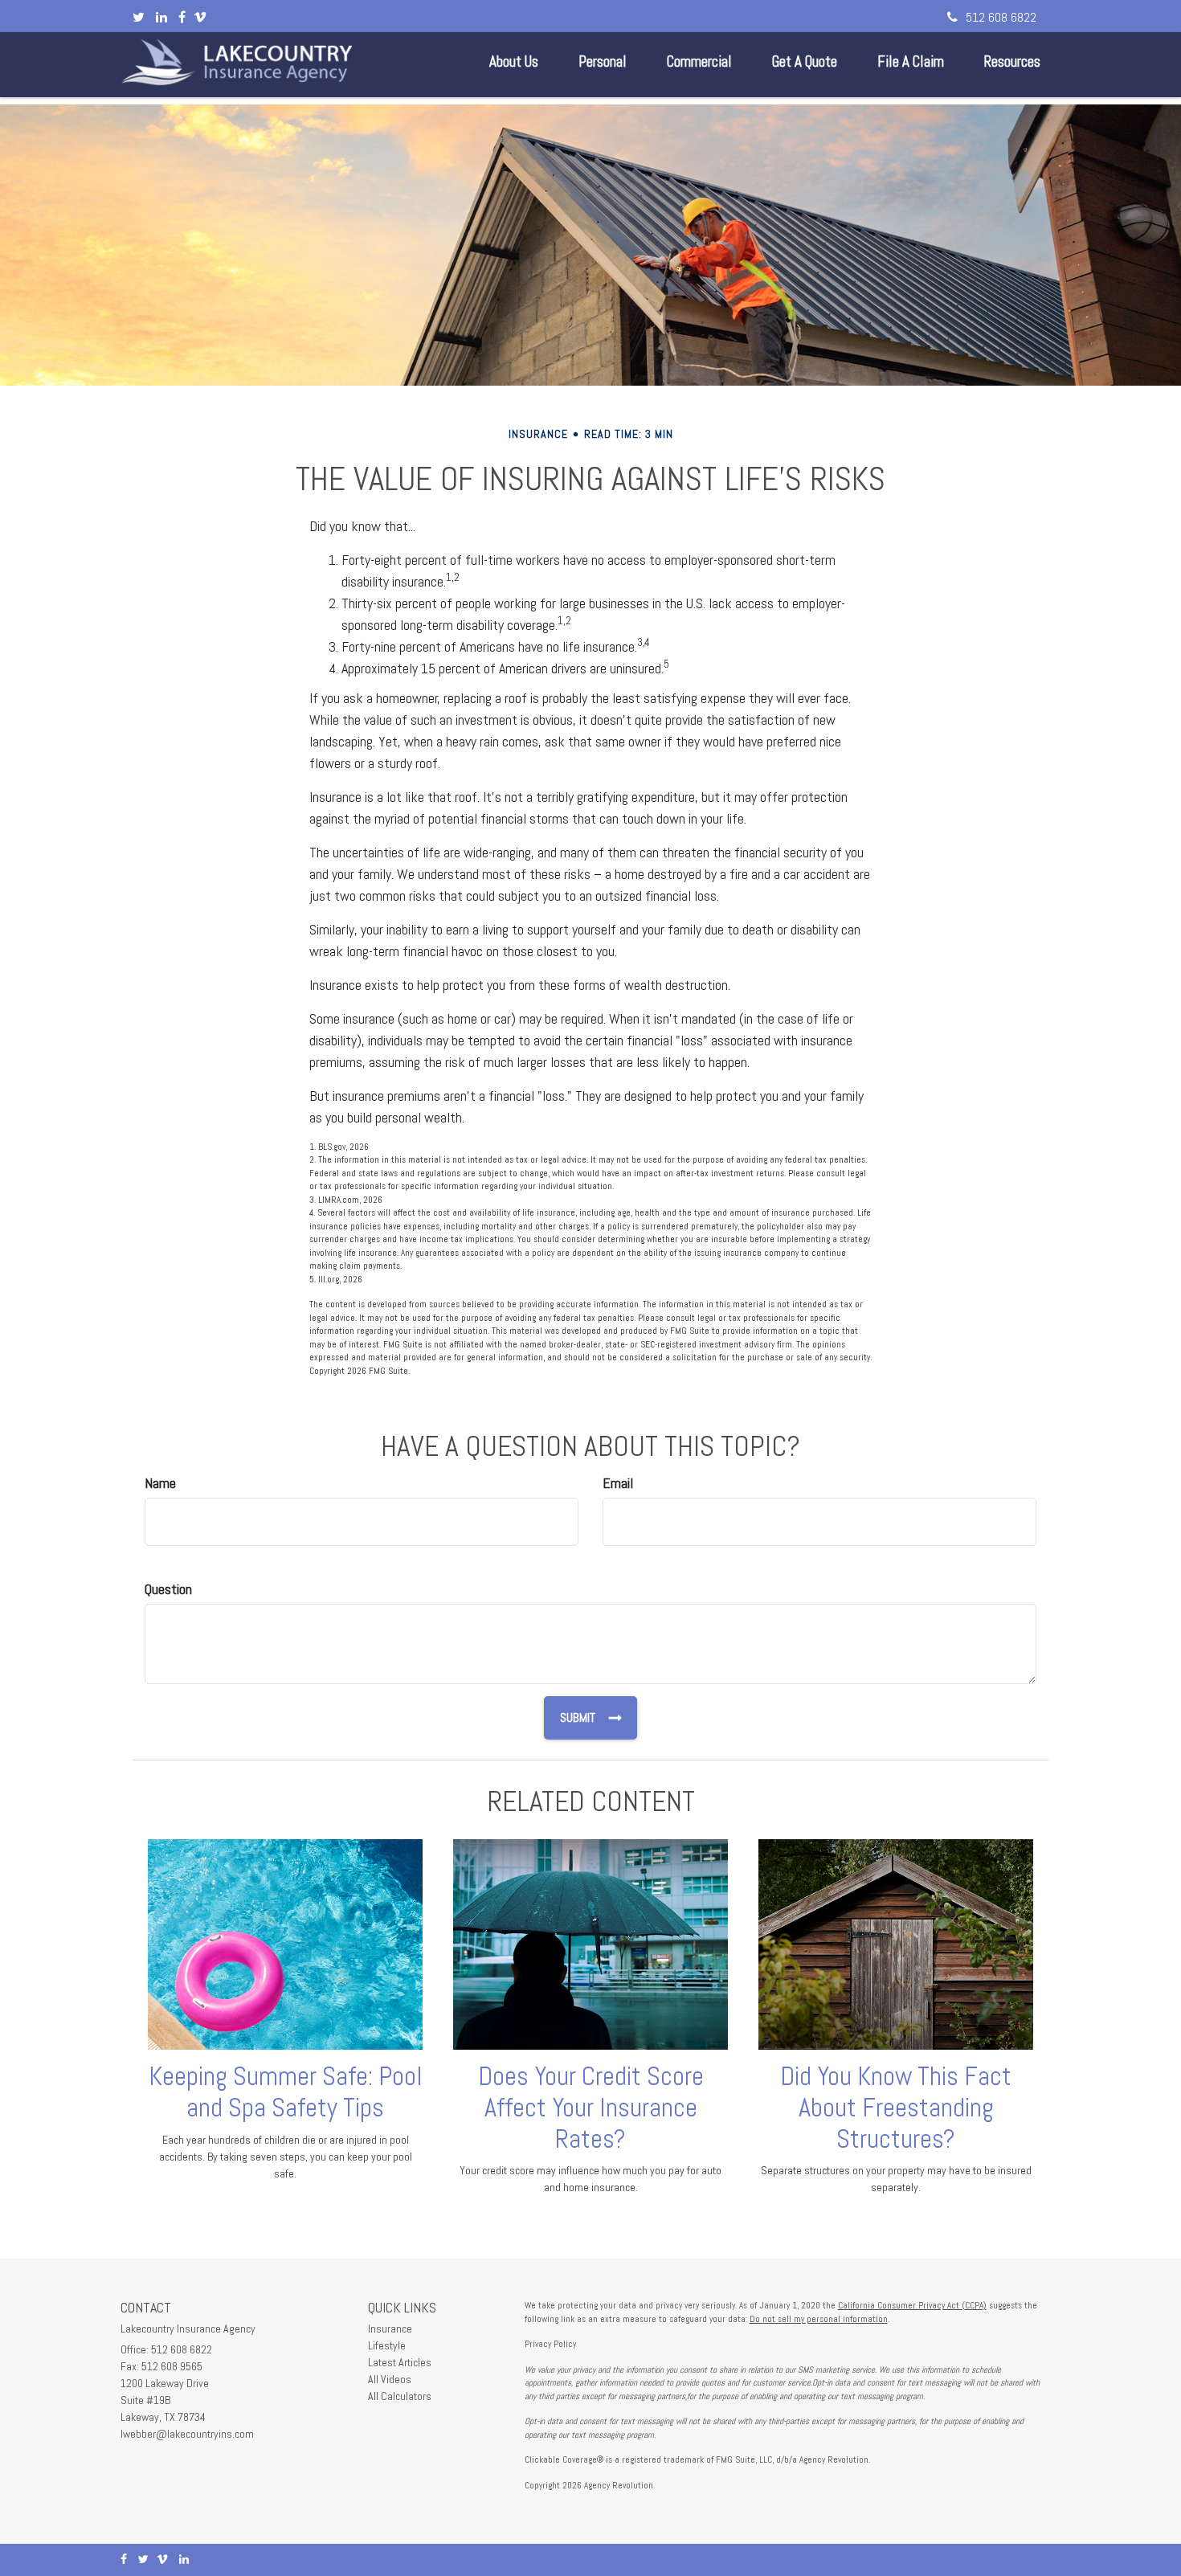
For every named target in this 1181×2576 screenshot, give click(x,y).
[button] (514, 62)
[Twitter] (139, 18)
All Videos (390, 2379)
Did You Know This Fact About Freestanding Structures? (896, 2108)
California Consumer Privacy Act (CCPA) (912, 2305)
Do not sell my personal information (819, 2319)
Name (160, 1483)
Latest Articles (400, 2362)
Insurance (390, 2329)
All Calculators (400, 2396)
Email (618, 1483)
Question (168, 1589)
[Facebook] (182, 18)
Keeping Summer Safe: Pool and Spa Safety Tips (286, 2092)
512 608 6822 (1001, 17)
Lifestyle (387, 2345)
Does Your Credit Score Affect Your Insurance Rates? (591, 2108)
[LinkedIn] (161, 18)
